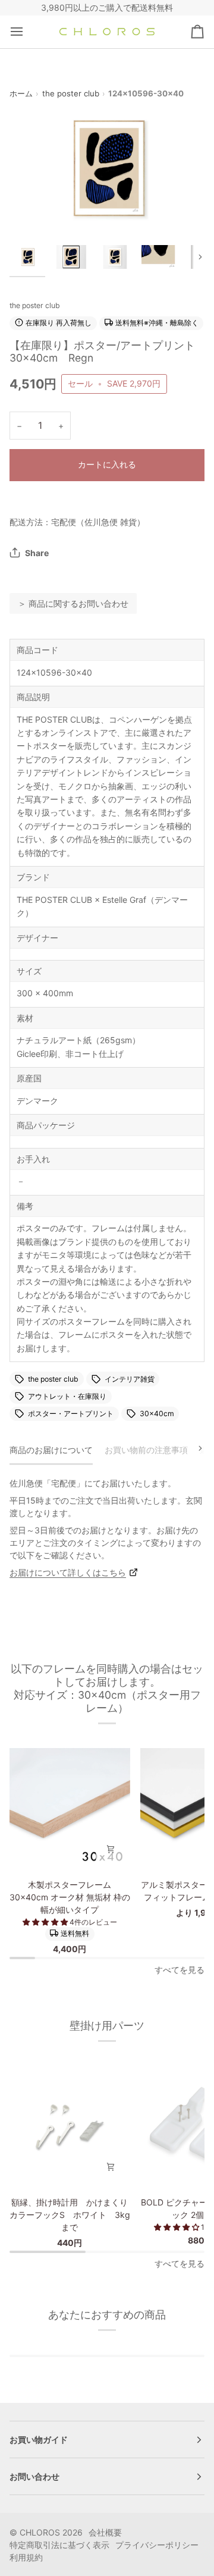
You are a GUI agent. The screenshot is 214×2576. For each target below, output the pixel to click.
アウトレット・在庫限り (67, 1396)
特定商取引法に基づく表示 (59, 2545)
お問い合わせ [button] (34, 2476)
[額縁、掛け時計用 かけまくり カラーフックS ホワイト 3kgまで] (70, 2126)
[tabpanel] (107, 1528)
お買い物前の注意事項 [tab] (146, 1450)
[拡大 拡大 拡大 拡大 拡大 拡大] (107, 168)
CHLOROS (40, 2532)
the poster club (71, 93)
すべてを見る (180, 1970)
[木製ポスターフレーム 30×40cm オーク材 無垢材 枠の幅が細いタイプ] (70, 1808)
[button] (46, 1922)
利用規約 (26, 2557)
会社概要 (105, 2532)
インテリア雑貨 (130, 1379)
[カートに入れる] (111, 1849)
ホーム (21, 93)
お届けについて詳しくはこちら (68, 1572)
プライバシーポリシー (157, 2545)
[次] (193, 1448)
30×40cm (157, 1413)
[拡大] (32, 211)
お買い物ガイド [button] (39, 2439)
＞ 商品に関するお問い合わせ (73, 603)
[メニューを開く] (27, 32)
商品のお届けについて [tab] (51, 1450)
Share (37, 553)
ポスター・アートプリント (71, 1413)
